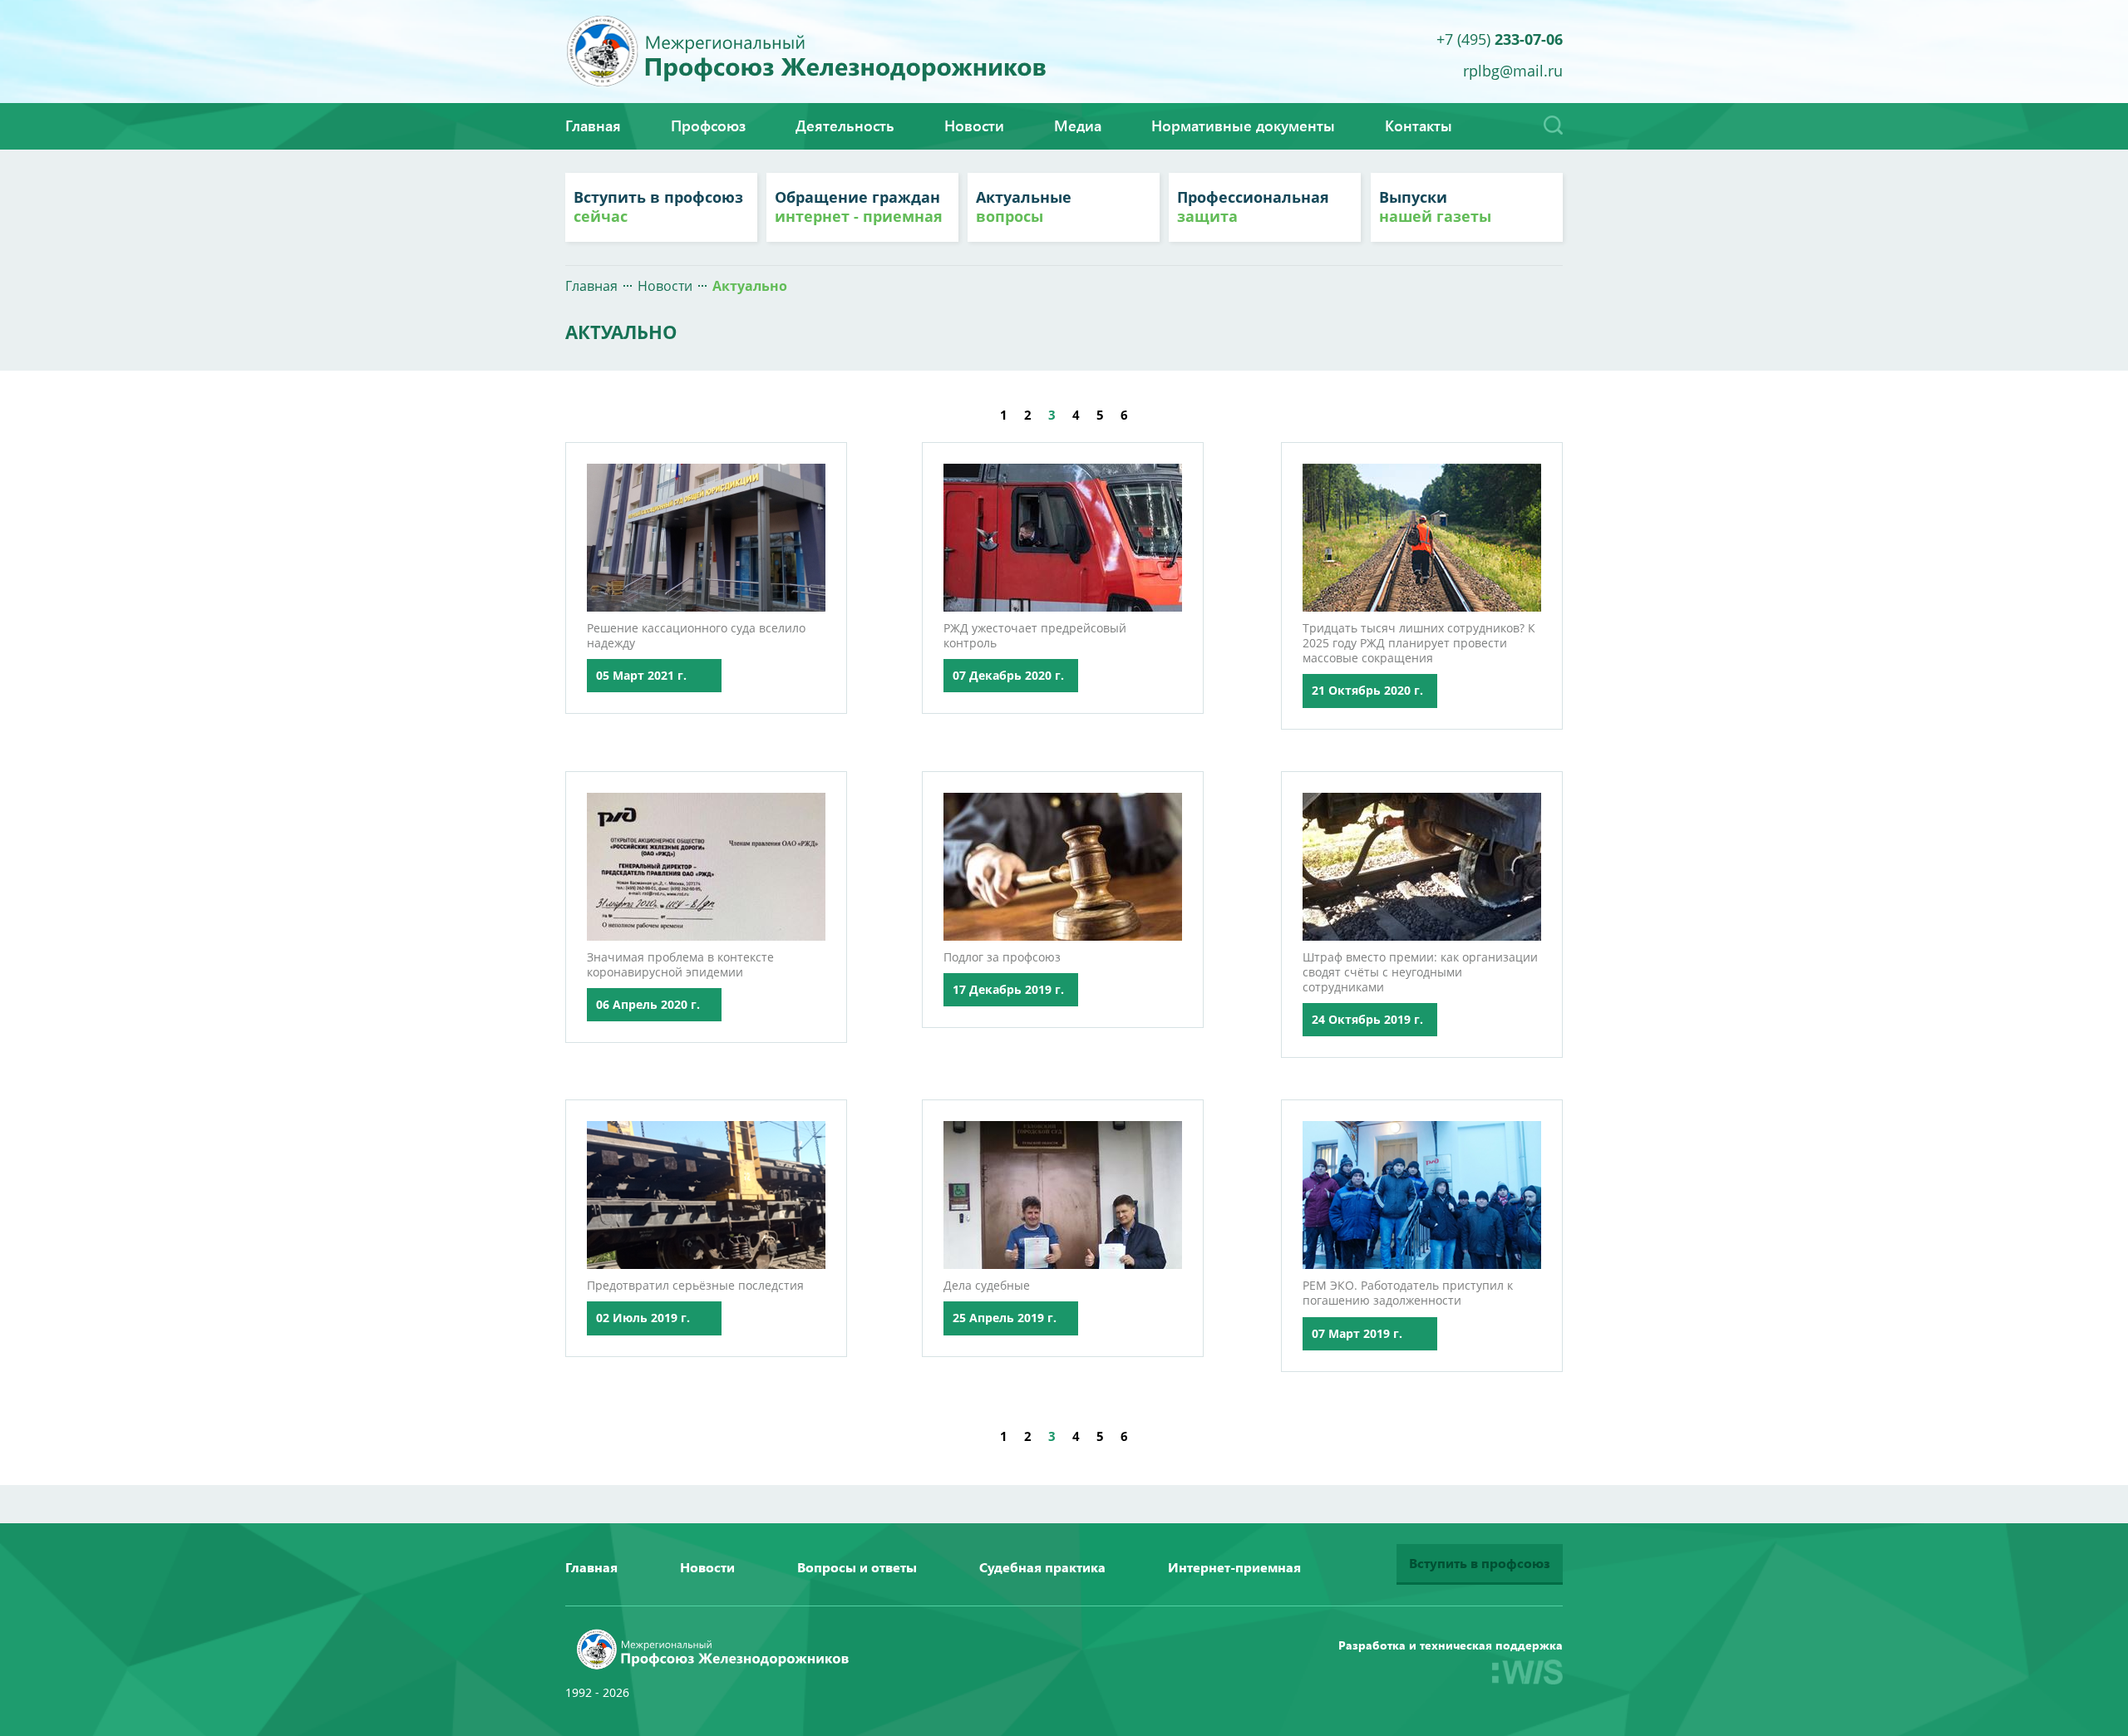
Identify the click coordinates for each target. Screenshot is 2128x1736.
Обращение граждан (859, 207)
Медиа (1078, 125)
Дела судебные (987, 1285)
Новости (974, 125)
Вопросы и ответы (857, 1567)
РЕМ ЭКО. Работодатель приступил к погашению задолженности (1408, 1293)
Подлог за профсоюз (1002, 957)
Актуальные (1024, 207)
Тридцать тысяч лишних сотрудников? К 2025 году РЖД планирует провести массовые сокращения (1419, 643)
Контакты (1419, 125)
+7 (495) (1500, 38)
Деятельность (845, 125)
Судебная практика (1042, 1567)
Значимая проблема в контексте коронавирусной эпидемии (680, 964)
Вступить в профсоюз (658, 207)
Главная (593, 125)
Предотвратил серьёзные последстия (695, 1285)
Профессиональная (1253, 207)
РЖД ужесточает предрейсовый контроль (1035, 635)
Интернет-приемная (1234, 1567)
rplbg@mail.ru (1513, 69)
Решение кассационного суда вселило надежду (696, 635)
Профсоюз (708, 125)
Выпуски (1435, 207)
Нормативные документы (1243, 125)
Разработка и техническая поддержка (1451, 1645)
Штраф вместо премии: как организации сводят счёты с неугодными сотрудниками (1420, 972)
